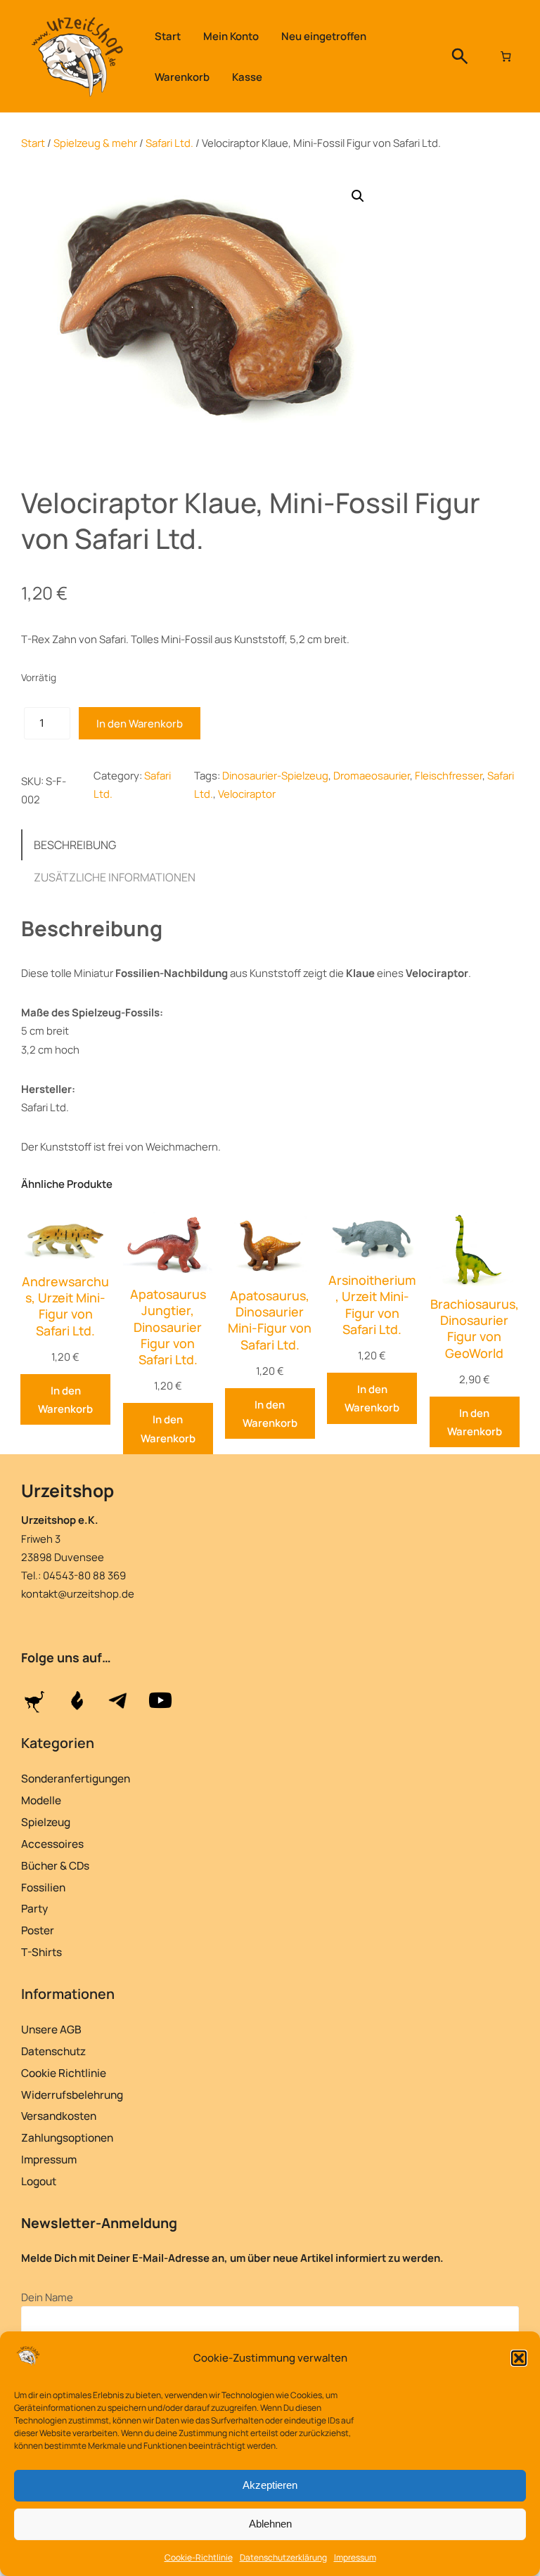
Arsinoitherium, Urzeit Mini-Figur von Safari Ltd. (372, 1305)
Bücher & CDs (55, 1866)
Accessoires (52, 1844)
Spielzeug (46, 1822)
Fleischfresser (449, 775)
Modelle (41, 1800)
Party (34, 1909)
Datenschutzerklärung (283, 2557)
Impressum (355, 2557)
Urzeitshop (67, 1490)
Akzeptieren (270, 2485)
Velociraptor (247, 794)
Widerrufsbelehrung (72, 2095)
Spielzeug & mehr (95, 143)
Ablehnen (270, 2524)
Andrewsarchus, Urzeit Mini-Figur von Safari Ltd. (65, 1306)
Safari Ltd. (169, 143)
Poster (38, 1930)
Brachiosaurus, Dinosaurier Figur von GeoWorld (475, 1329)
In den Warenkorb (140, 723)
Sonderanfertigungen (76, 1779)
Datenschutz (53, 2051)
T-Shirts (41, 1952)
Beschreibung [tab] (75, 845)
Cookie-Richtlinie (199, 2557)
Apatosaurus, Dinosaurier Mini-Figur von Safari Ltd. (270, 1320)
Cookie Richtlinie (64, 2073)
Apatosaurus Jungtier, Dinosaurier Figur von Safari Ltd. (168, 1327)
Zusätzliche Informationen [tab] (115, 877)
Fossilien (43, 1888)
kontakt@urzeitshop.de (78, 1593)
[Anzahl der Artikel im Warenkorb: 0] (506, 56)
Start (33, 143)
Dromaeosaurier (372, 775)
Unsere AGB (51, 2030)
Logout (39, 2181)
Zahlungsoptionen (67, 2138)
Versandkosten (59, 2116)
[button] (519, 2358)
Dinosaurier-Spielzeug (275, 775)
